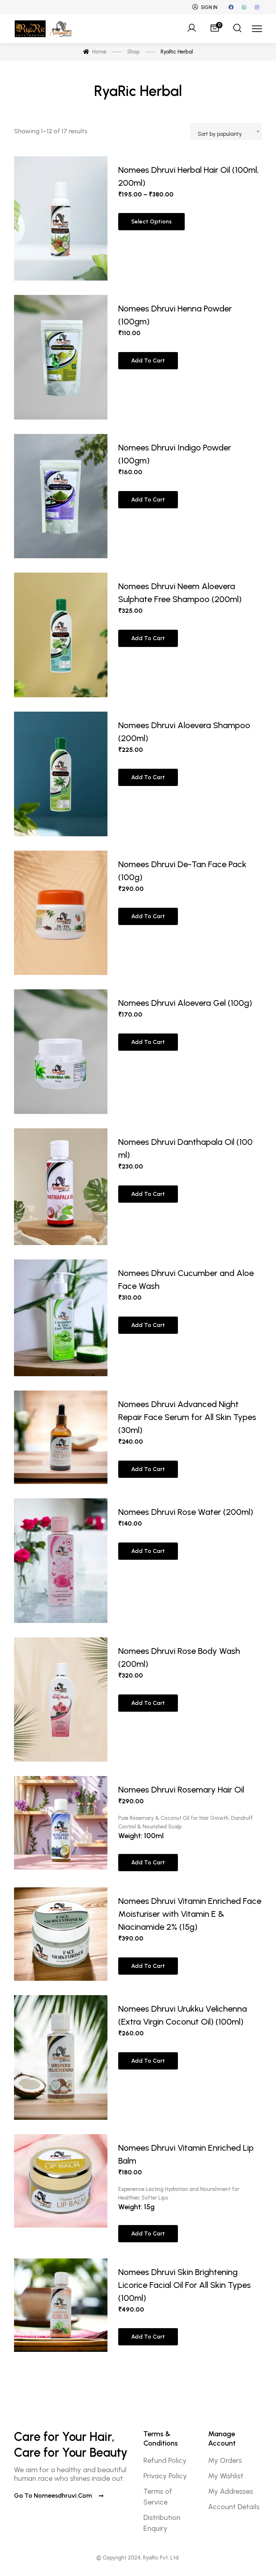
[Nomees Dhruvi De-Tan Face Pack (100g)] (61, 913)
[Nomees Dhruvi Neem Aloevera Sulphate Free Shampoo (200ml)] (61, 635)
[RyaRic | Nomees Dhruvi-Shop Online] (44, 29)
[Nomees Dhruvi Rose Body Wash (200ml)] (61, 1700)
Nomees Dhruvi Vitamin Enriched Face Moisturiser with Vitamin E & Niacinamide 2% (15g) (190, 1914)
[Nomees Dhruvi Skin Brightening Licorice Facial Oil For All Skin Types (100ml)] (61, 2305)
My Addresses (231, 2491)
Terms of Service (158, 2497)
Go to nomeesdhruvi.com (54, 2496)
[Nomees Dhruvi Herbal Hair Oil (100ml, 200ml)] (61, 219)
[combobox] (226, 131)
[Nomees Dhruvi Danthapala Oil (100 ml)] (61, 1187)
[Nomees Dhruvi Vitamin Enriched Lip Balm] (61, 2189)
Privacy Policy (165, 2476)
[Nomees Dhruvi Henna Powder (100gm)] (61, 357)
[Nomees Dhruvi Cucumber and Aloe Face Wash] (61, 1318)
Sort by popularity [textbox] (220, 134)
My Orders (225, 2460)
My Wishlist (226, 2476)
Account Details (234, 2507)
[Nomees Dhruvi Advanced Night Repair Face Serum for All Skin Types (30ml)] (61, 1437)
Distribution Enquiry (162, 2523)
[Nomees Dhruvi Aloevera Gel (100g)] (61, 1052)
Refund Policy (165, 2460)
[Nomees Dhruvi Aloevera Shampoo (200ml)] (61, 774)
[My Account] (192, 29)
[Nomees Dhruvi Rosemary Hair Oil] (61, 1825)
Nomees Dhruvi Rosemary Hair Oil (181, 1789)
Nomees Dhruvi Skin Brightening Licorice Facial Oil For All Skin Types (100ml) (185, 2285)
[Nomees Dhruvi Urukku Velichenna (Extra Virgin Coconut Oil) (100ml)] (61, 2057)
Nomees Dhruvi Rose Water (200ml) (186, 1512)
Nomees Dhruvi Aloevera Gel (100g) (185, 1003)
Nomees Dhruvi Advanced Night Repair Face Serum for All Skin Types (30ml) (187, 1417)
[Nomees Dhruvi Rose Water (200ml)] (61, 1561)
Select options (151, 221)
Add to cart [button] (148, 360)
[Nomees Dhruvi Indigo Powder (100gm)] (61, 496)
